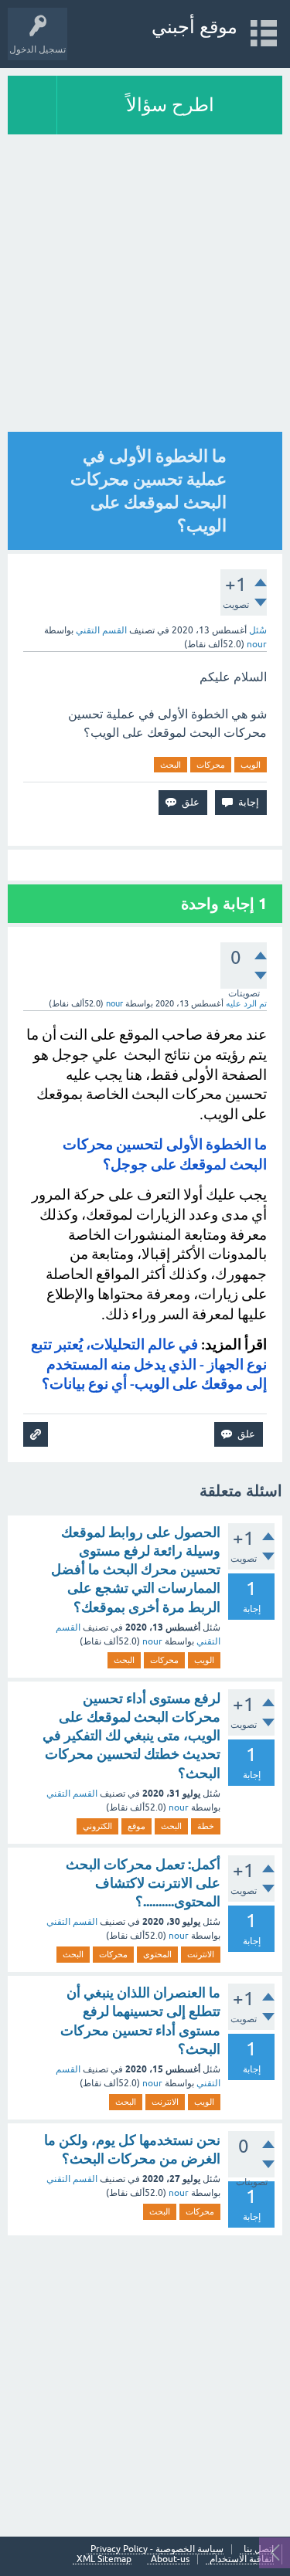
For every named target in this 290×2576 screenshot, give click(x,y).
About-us (170, 2559)
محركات (211, 765)
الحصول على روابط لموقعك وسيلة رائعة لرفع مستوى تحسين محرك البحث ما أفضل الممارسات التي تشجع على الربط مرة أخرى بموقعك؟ (136, 1570)
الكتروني (97, 1826)
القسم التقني (101, 630)
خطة (206, 1826)
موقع (136, 1826)
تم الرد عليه (246, 1003)
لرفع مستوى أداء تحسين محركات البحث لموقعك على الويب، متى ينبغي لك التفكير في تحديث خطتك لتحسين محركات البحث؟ (131, 1736)
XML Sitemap (104, 2559)
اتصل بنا (259, 2549)
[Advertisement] (145, 287)
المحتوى (157, 1954)
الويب (251, 765)
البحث (171, 765)
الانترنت (201, 1954)
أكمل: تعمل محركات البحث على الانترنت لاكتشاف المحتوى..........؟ (143, 1883)
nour (152, 1641)
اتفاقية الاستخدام (242, 2559)
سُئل (258, 630)
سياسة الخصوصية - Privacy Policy (157, 2549)
